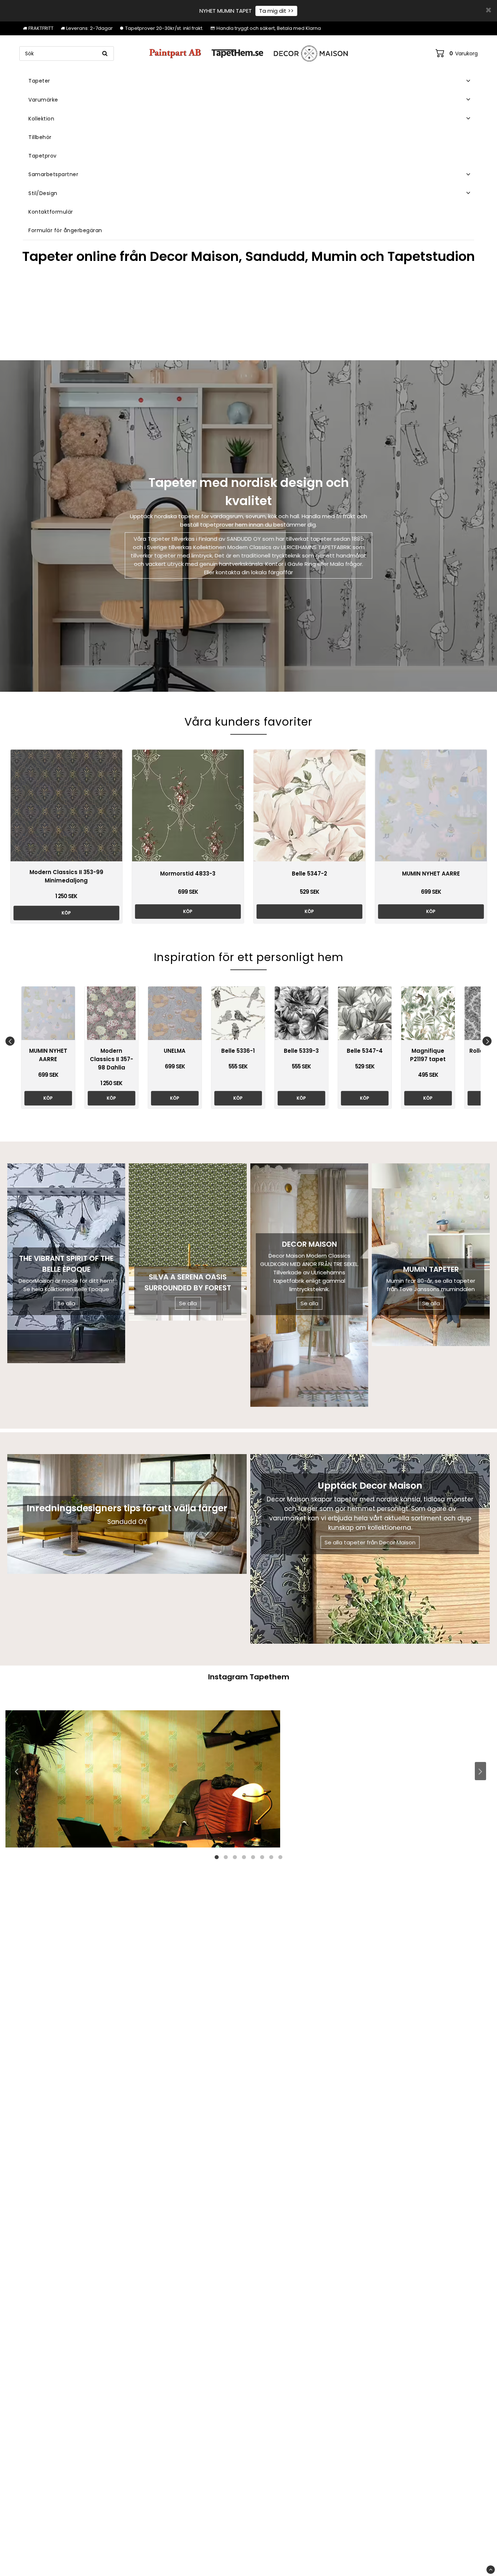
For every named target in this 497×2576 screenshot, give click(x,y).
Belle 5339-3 (301, 1051)
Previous (10, 1041)
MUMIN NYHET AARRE (431, 874)
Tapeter (39, 81)
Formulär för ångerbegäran (65, 230)
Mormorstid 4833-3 (188, 874)
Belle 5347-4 (365, 1051)
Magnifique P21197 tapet (428, 1055)
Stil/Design (43, 193)
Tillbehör (40, 137)
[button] (457, 53)
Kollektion (41, 119)
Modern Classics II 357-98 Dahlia (112, 1059)
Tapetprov (43, 156)
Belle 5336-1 (238, 1051)
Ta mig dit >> (276, 11)
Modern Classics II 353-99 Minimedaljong (66, 876)
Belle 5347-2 (309, 874)
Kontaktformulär (51, 212)
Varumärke (43, 100)
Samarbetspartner (53, 174)
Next (487, 1041)
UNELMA (175, 1051)
